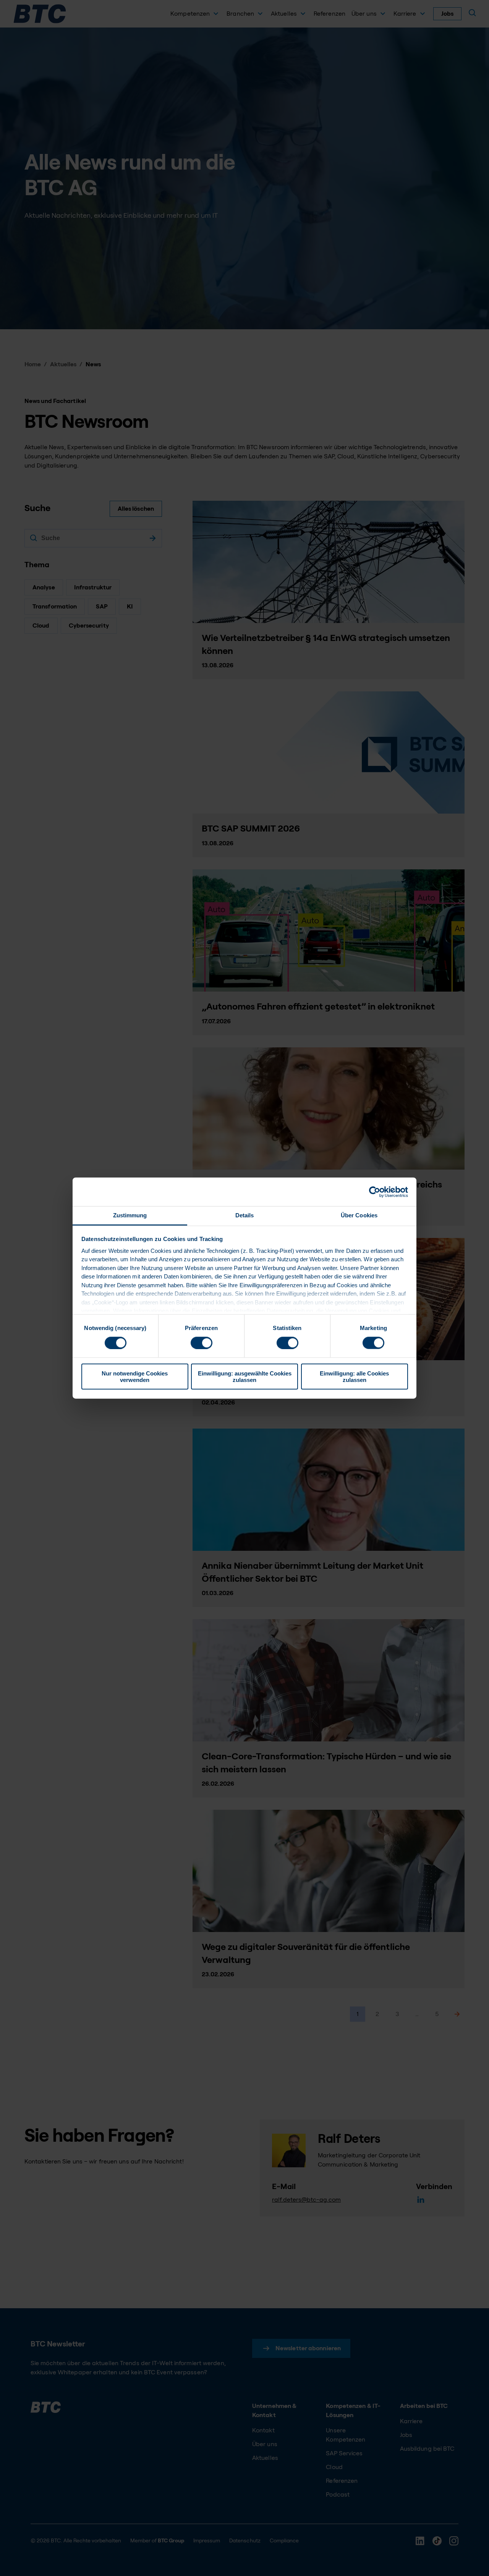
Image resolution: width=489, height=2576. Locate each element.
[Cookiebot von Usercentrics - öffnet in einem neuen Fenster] (375, 1192)
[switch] (202, 1343)
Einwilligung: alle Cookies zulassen (354, 1377)
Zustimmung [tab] (130, 1215)
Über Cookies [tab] (359, 1215)
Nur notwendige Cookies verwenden (135, 1377)
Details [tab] (245, 1215)
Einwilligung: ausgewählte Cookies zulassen (245, 1377)
